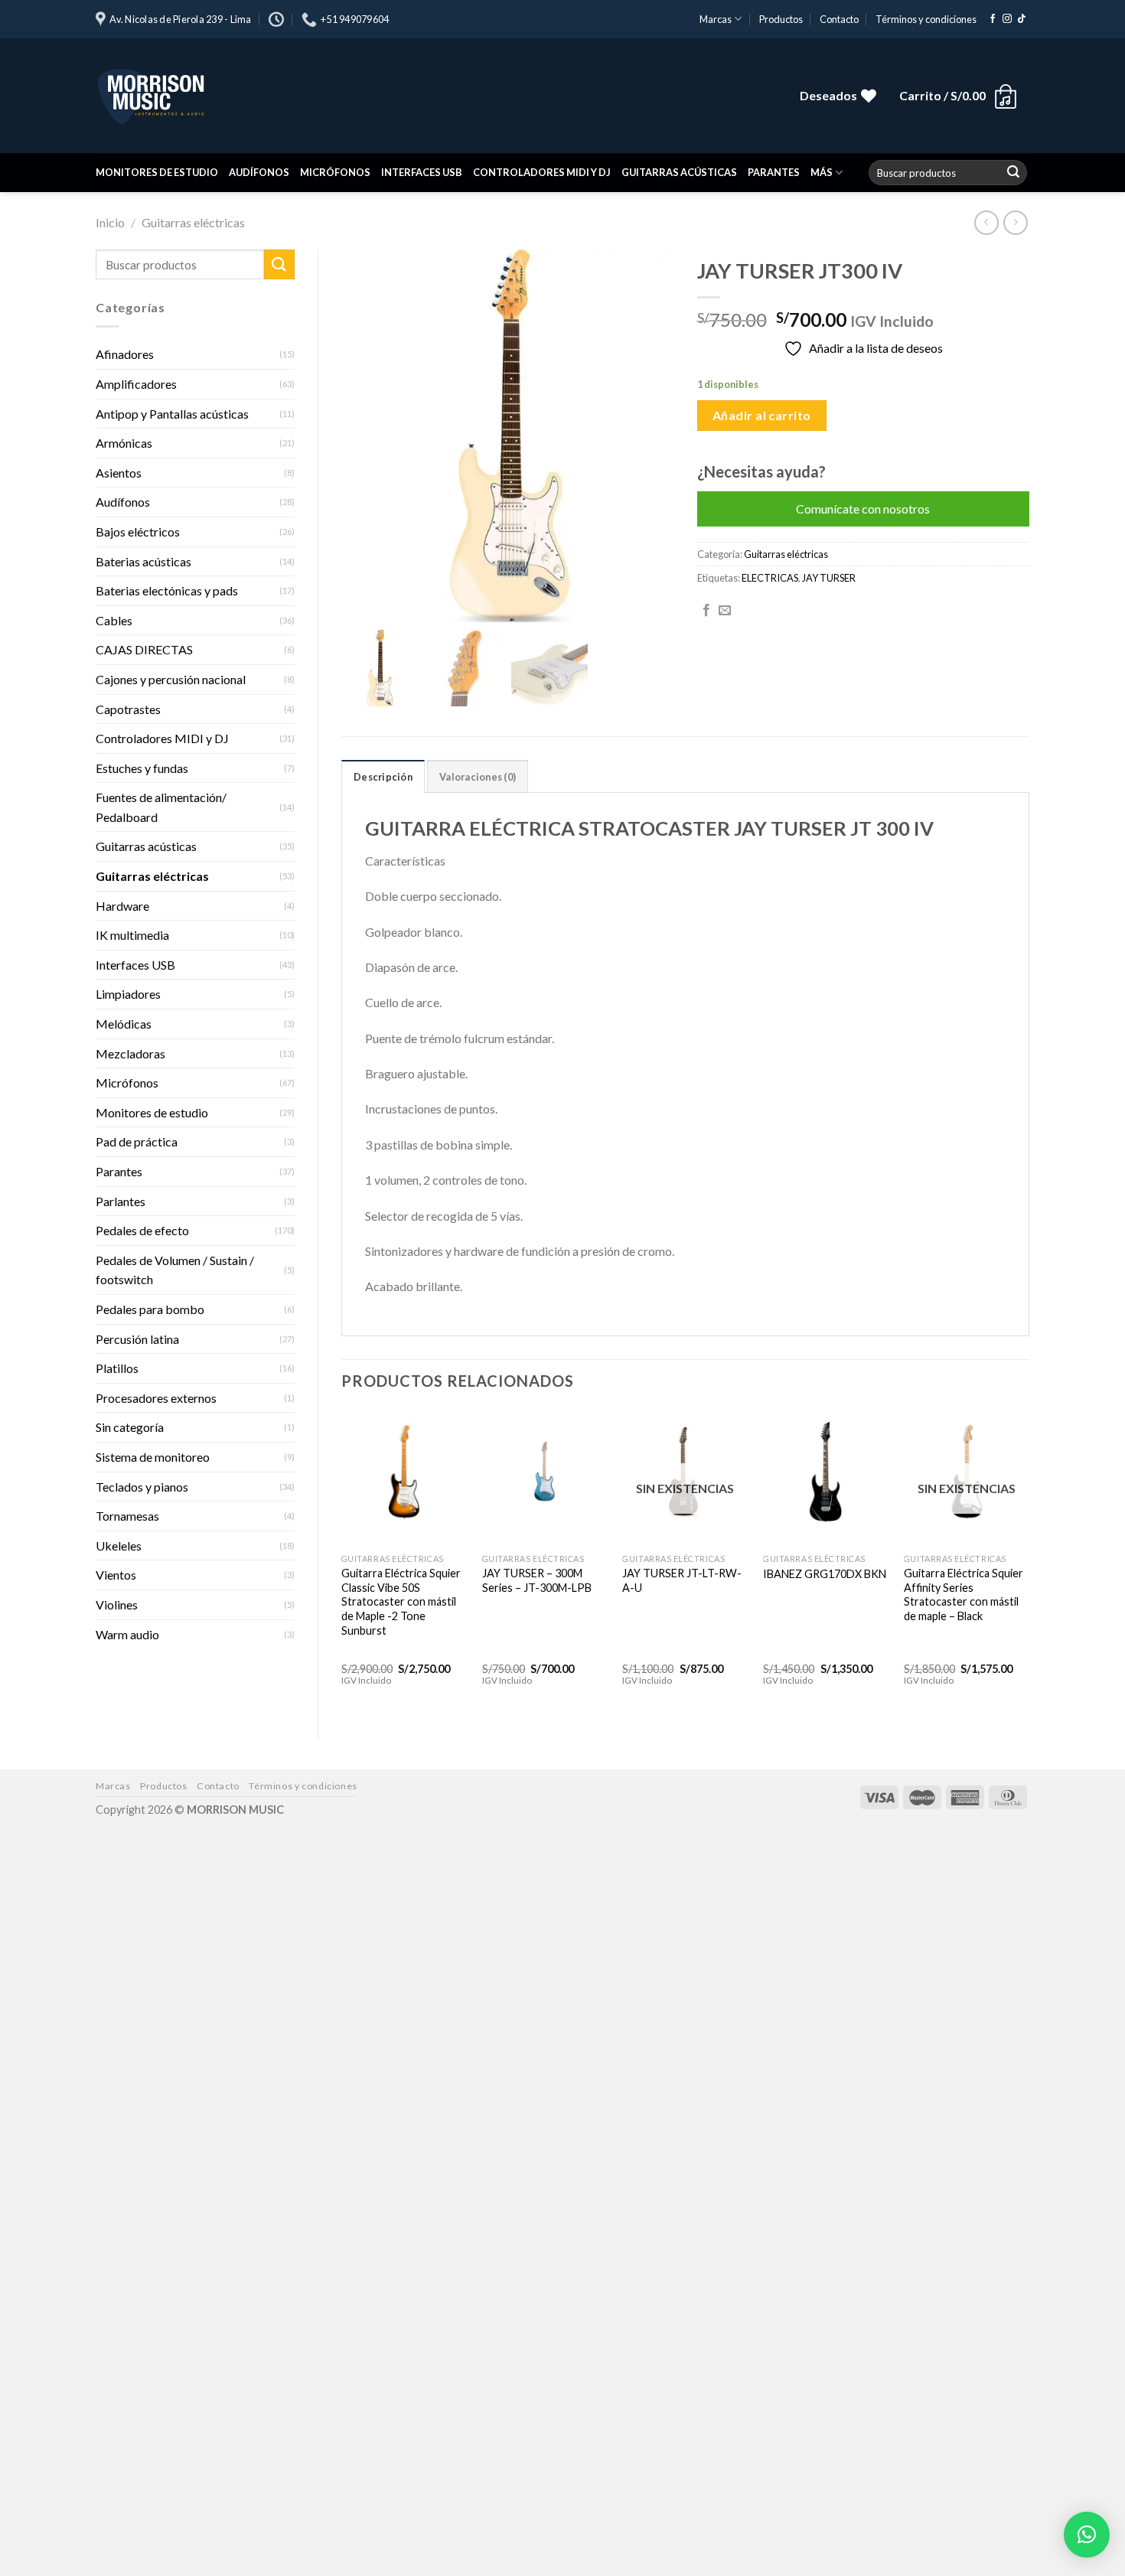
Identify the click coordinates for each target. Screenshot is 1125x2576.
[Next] (1029, 1561)
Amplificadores (136, 384)
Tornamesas (127, 1516)
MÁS (822, 172)
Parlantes (121, 1201)
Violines (117, 1604)
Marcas (716, 19)
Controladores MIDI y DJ (542, 172)
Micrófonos (335, 172)
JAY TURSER (829, 578)
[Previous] (342, 1561)
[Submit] (1013, 173)
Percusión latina (137, 1339)
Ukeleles (119, 1546)
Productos (781, 19)
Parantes (774, 172)
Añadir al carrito (762, 415)
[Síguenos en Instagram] (1007, 19)
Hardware (122, 906)
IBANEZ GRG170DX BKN (825, 1574)
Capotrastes (128, 709)
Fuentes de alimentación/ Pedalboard (161, 807)
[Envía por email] (725, 611)
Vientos (116, 1575)
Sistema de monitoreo (153, 1457)
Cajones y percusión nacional (171, 679)
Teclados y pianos (142, 1487)
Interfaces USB (422, 172)
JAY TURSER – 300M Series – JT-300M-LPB (537, 1580)
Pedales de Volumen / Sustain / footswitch (175, 1270)
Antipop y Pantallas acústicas (172, 414)
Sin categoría (130, 1427)
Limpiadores (128, 994)
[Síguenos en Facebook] (993, 19)
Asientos (119, 473)
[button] (1087, 2535)
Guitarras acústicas (679, 172)
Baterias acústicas (143, 561)
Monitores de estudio (157, 172)
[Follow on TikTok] (1022, 19)
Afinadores (125, 354)
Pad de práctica (137, 1141)
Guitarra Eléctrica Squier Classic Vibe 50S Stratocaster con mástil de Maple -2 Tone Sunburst (401, 1602)
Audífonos (259, 172)
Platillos (117, 1368)
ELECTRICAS (770, 578)
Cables (114, 620)
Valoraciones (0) (478, 777)
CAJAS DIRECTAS (144, 649)
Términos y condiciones (926, 19)
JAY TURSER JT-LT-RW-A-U (682, 1580)
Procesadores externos (156, 1398)
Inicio (110, 222)
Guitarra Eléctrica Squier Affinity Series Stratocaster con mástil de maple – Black (964, 1595)
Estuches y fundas (142, 768)
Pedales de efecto (142, 1230)
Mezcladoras (130, 1053)
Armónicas (124, 443)
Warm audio (127, 1634)
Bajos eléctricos (138, 532)
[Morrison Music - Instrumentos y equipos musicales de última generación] (325, 96)
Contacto (839, 19)
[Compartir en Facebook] (706, 611)
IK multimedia (132, 935)
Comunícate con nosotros (863, 509)
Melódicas (124, 1024)
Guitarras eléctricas (193, 222)
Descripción (383, 777)
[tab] (383, 776)
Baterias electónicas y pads (167, 590)
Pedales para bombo (150, 1309)
